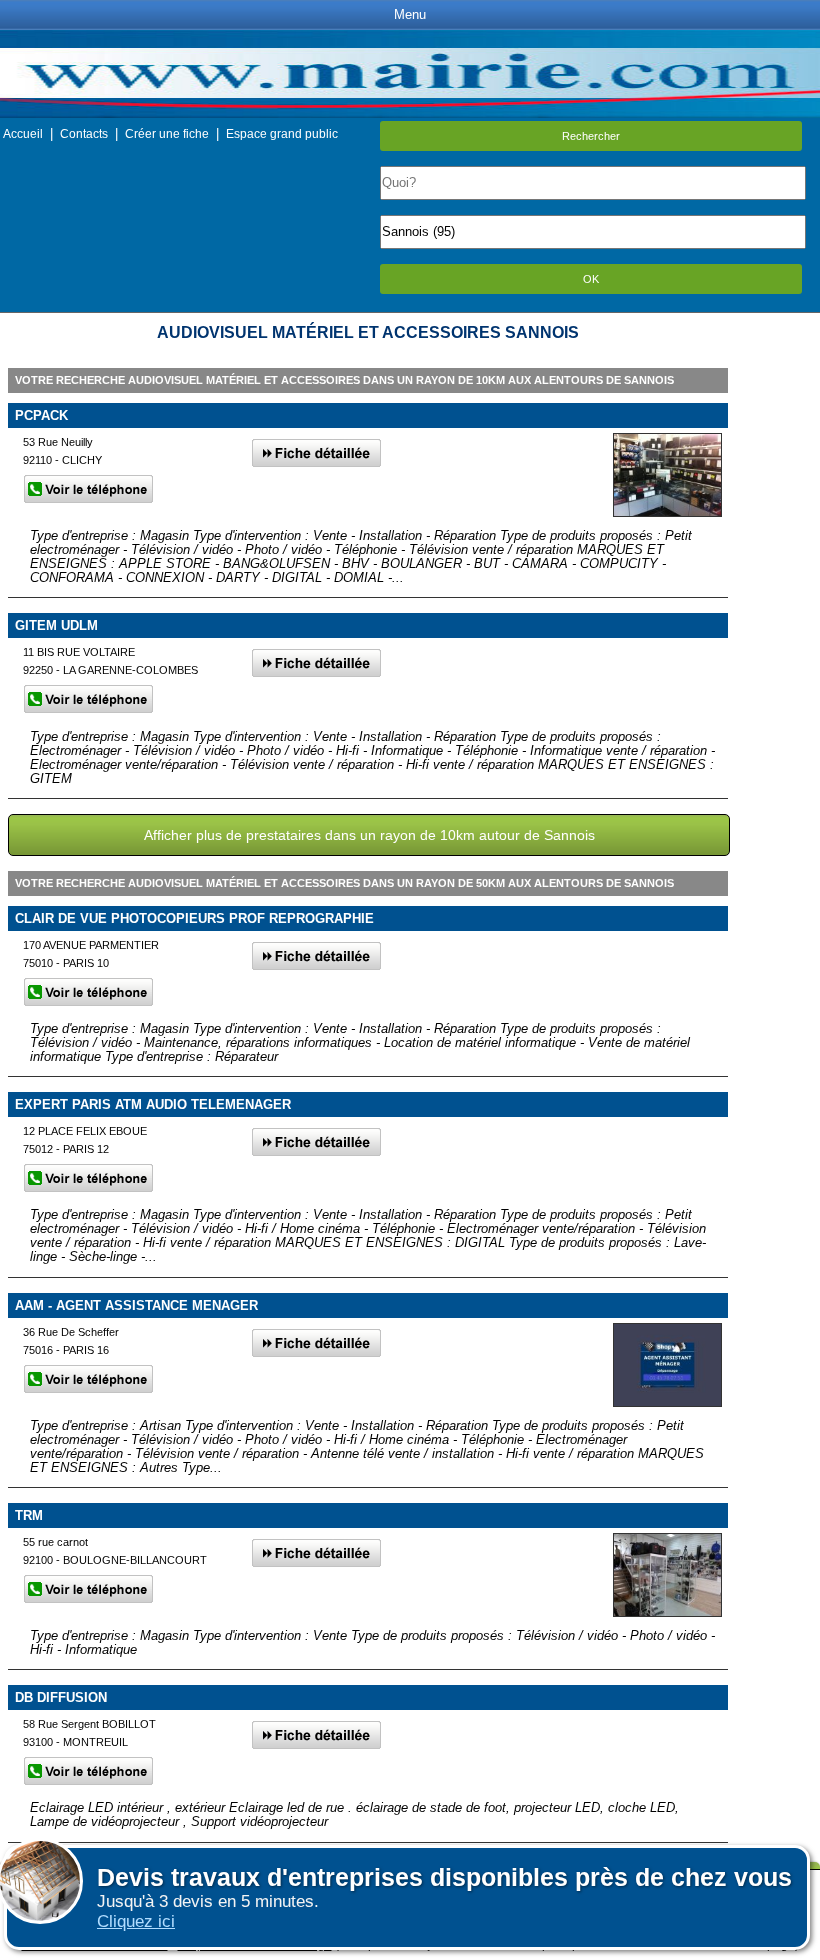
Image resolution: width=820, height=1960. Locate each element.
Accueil (23, 134)
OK (591, 279)
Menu (410, 14)
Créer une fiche (167, 134)
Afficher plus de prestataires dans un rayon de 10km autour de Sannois (369, 835)
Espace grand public (282, 134)
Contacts (84, 134)
